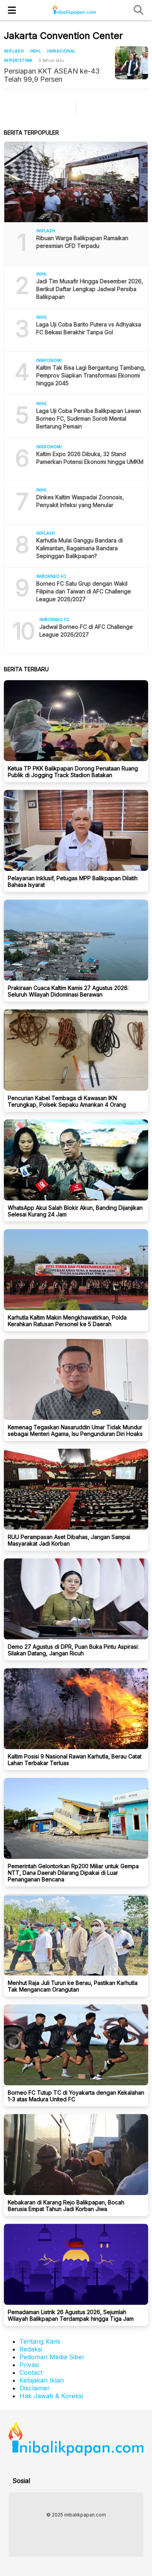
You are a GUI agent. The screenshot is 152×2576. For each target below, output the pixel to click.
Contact (31, 2372)
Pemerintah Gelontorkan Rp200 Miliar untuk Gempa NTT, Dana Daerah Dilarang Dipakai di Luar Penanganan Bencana (73, 1873)
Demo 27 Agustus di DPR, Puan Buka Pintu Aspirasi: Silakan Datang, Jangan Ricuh (73, 1650)
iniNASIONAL (61, 51)
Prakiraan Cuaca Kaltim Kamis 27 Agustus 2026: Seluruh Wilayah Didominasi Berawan (68, 991)
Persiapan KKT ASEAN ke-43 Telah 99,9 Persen (52, 75)
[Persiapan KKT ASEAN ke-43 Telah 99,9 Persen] (132, 63)
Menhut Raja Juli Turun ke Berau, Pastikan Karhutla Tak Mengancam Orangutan (73, 1986)
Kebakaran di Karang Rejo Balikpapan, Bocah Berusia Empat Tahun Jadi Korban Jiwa (66, 2206)
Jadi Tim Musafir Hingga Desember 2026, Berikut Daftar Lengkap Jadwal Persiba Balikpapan (90, 289)
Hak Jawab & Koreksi (51, 2396)
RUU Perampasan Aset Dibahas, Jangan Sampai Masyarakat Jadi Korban (69, 1540)
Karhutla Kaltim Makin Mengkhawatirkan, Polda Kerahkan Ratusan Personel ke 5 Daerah (67, 1321)
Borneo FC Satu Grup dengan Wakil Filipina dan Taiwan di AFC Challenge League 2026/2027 (84, 591)
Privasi (29, 2365)
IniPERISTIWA (18, 60)
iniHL (35, 51)
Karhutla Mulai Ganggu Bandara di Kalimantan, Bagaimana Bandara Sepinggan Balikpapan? (80, 548)
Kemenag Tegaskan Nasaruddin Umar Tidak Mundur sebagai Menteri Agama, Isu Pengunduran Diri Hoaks (75, 1430)
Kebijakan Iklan (42, 2380)
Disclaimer (35, 2388)
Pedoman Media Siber (52, 2357)
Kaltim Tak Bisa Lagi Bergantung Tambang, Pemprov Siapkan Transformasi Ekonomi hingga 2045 (91, 375)
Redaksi (31, 2349)
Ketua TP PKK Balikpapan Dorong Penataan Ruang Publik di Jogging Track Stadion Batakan (73, 772)
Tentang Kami (40, 2341)
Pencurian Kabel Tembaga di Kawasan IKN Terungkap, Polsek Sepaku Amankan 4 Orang (67, 1101)
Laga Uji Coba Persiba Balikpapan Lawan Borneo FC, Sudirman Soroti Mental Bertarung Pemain (89, 419)
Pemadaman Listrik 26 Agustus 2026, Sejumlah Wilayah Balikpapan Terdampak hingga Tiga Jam (71, 2315)
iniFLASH (14, 51)
